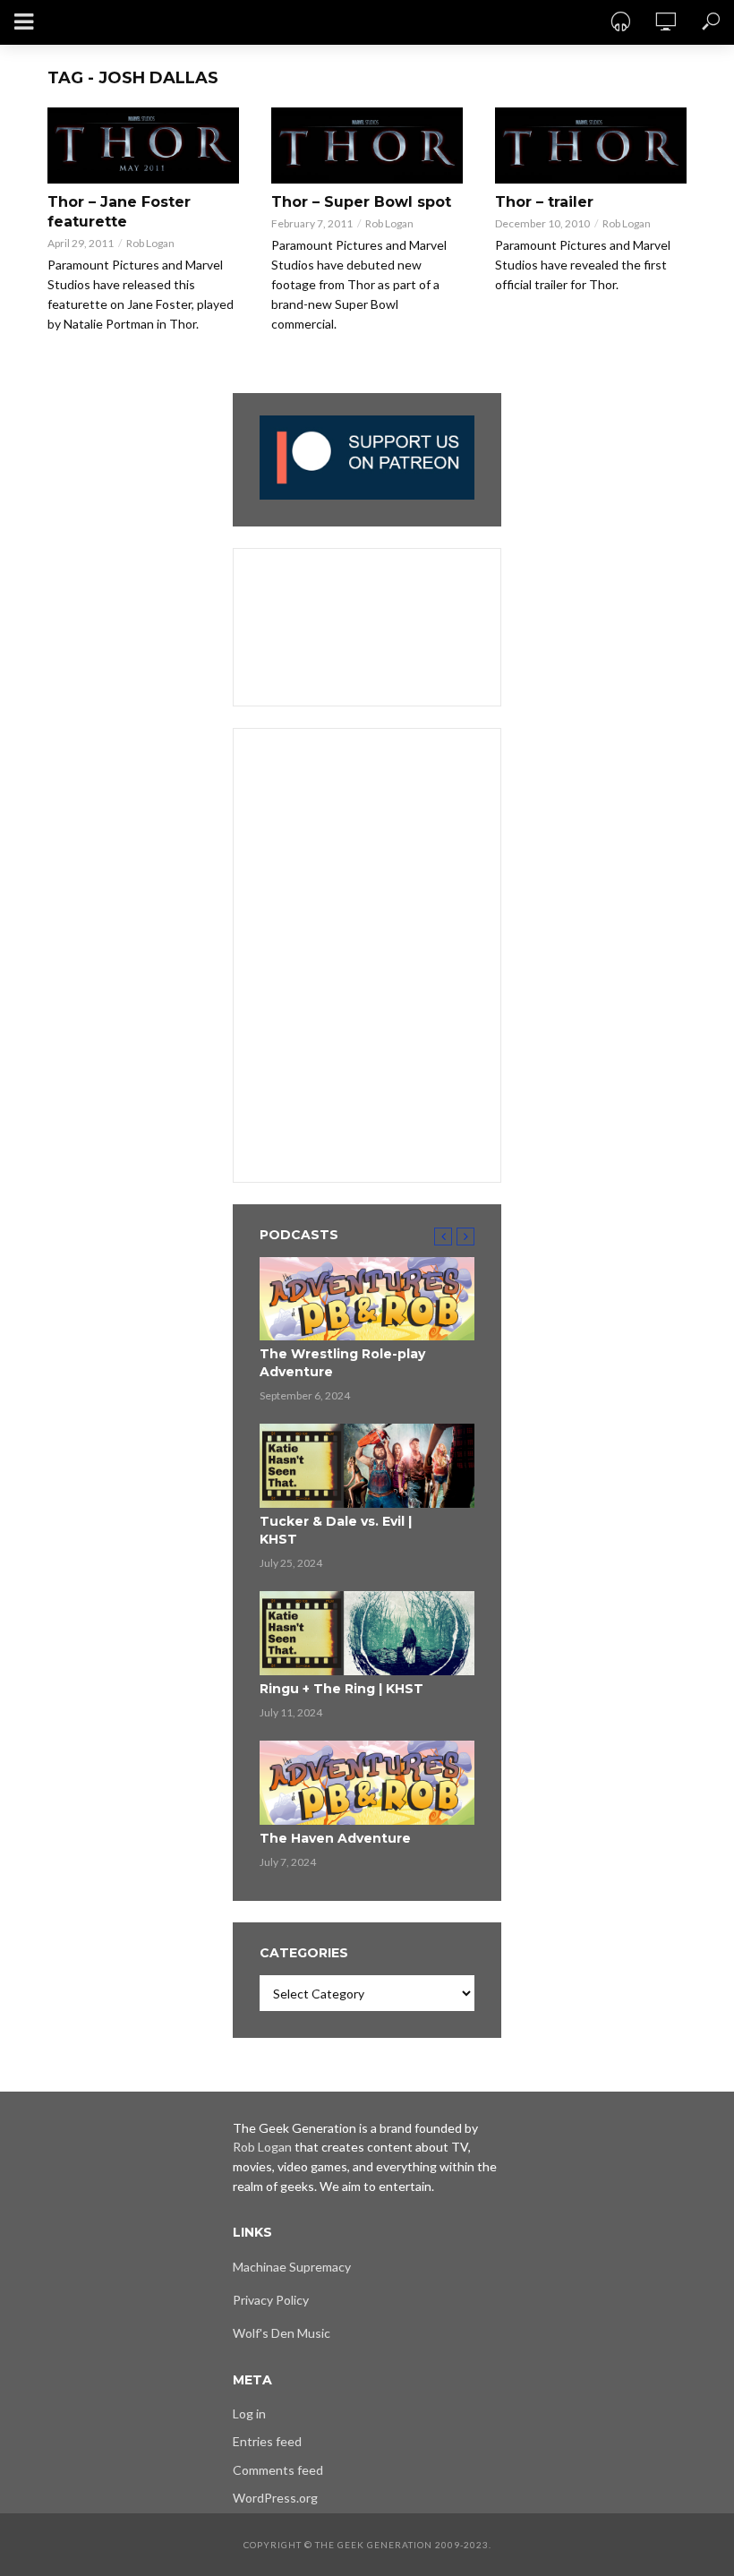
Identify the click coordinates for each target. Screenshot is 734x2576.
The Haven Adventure (335, 1838)
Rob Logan (150, 243)
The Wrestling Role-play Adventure (342, 1363)
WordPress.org (275, 2498)
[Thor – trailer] (591, 145)
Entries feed (267, 2441)
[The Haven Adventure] (367, 1783)
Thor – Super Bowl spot (361, 202)
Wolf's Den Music (282, 2333)
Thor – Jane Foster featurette (119, 212)
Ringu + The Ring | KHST (341, 1689)
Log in (249, 2413)
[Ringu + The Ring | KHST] (367, 1633)
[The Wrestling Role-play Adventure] (367, 1299)
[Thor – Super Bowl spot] (367, 145)
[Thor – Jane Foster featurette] (143, 145)
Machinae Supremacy (292, 2267)
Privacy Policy (271, 2300)
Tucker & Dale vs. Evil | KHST (336, 1530)
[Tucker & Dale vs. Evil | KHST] (367, 1466)
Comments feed (278, 2470)
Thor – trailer (544, 202)
